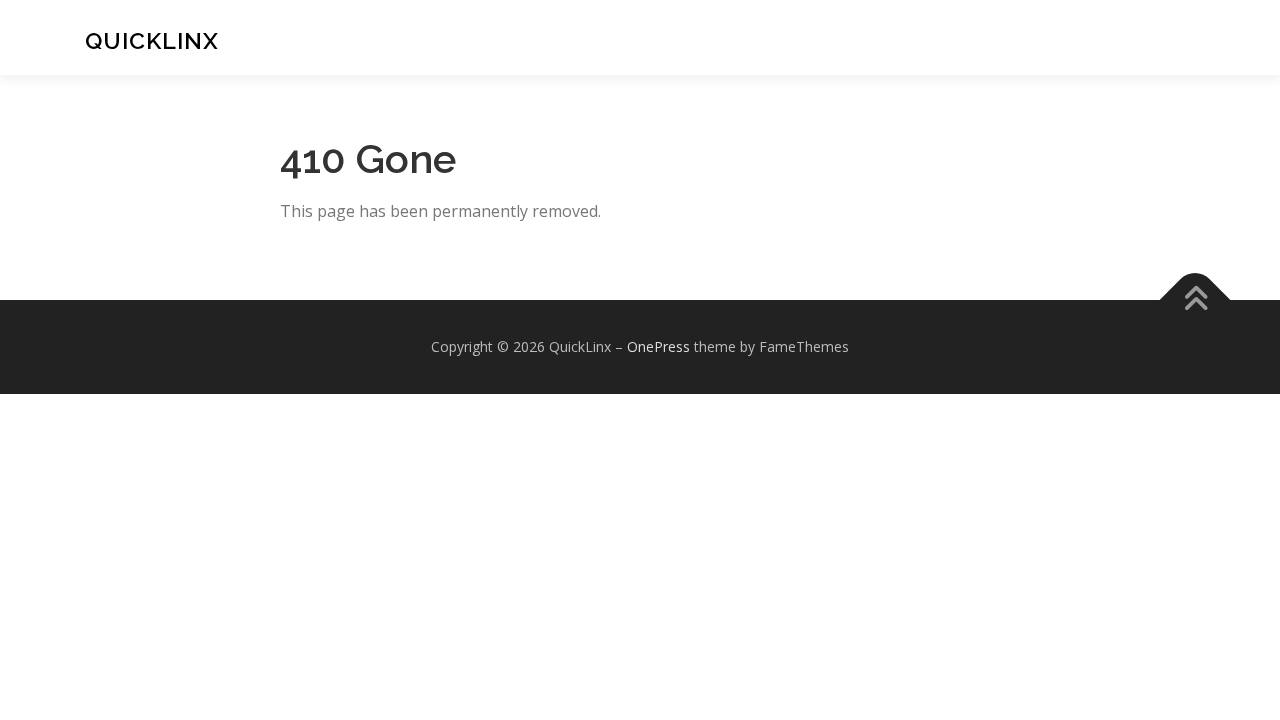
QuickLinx (152, 39)
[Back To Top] (1195, 300)
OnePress (658, 346)
